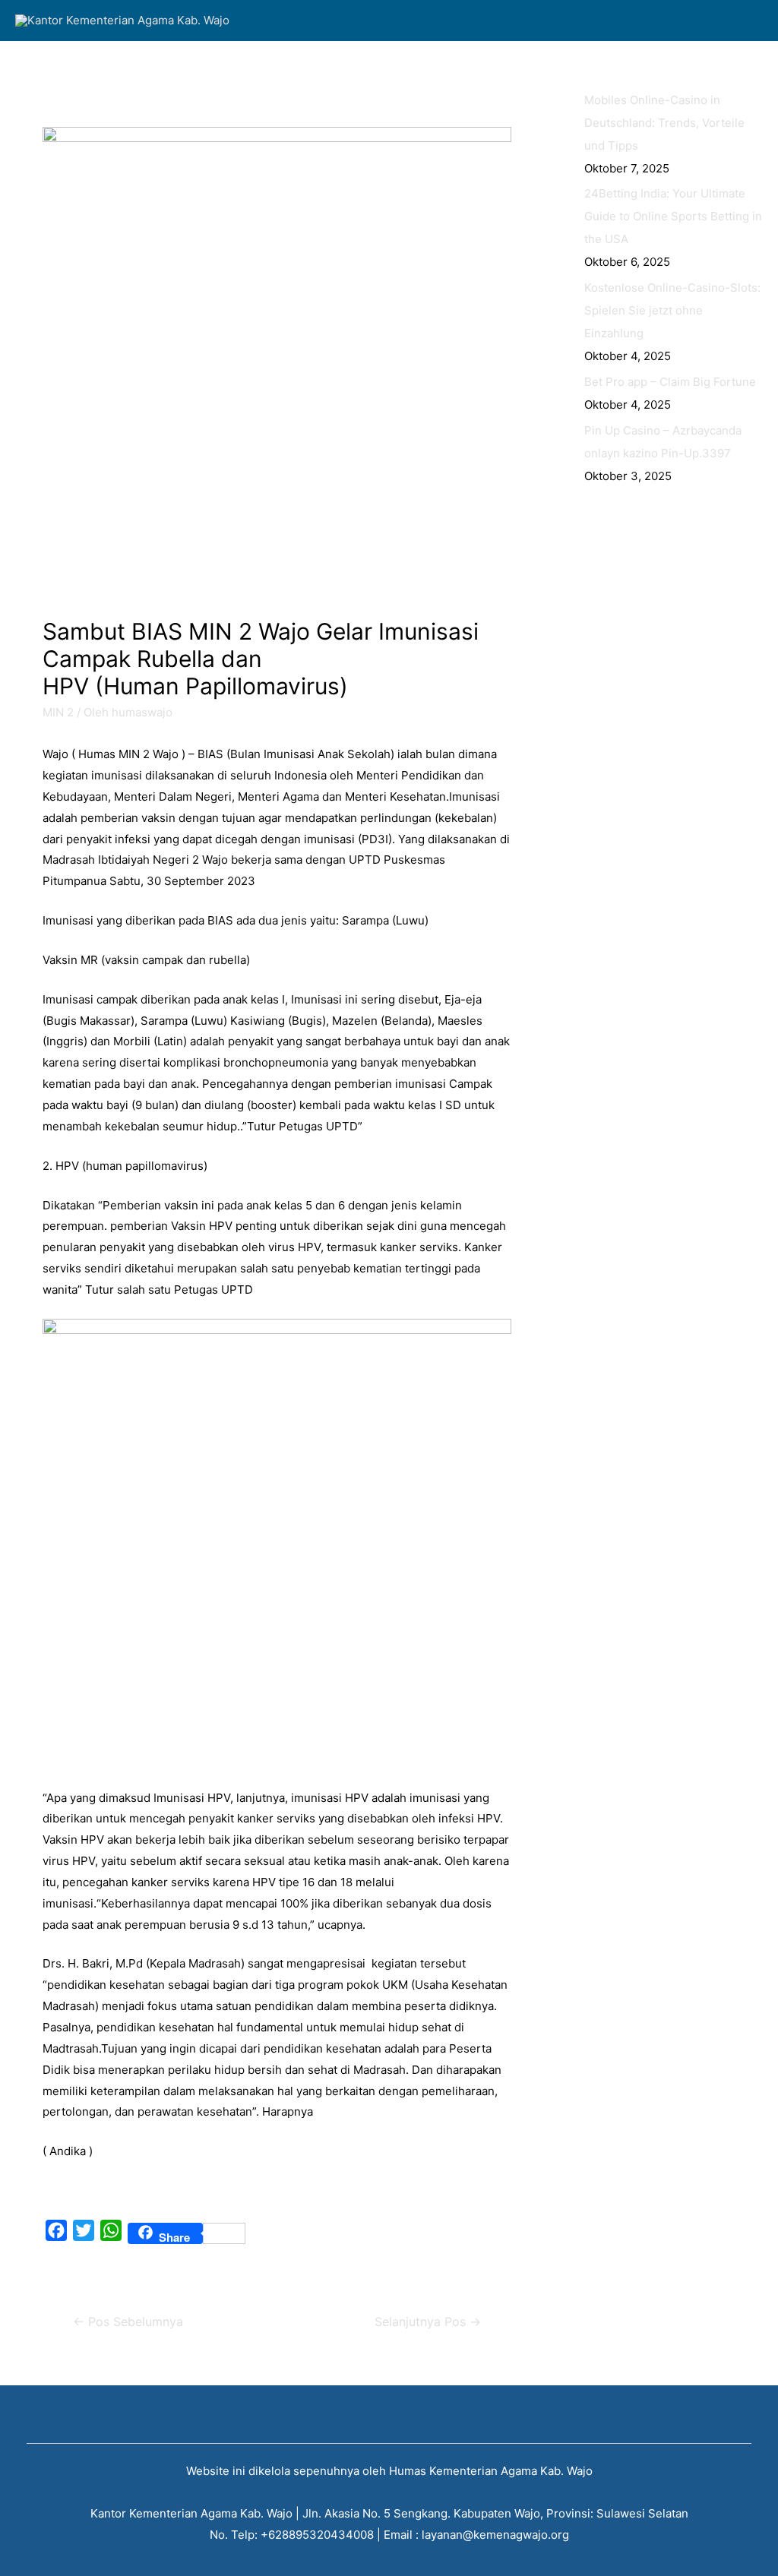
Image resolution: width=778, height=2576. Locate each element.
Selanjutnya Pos (428, 2322)
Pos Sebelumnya (128, 2322)
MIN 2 (58, 712)
